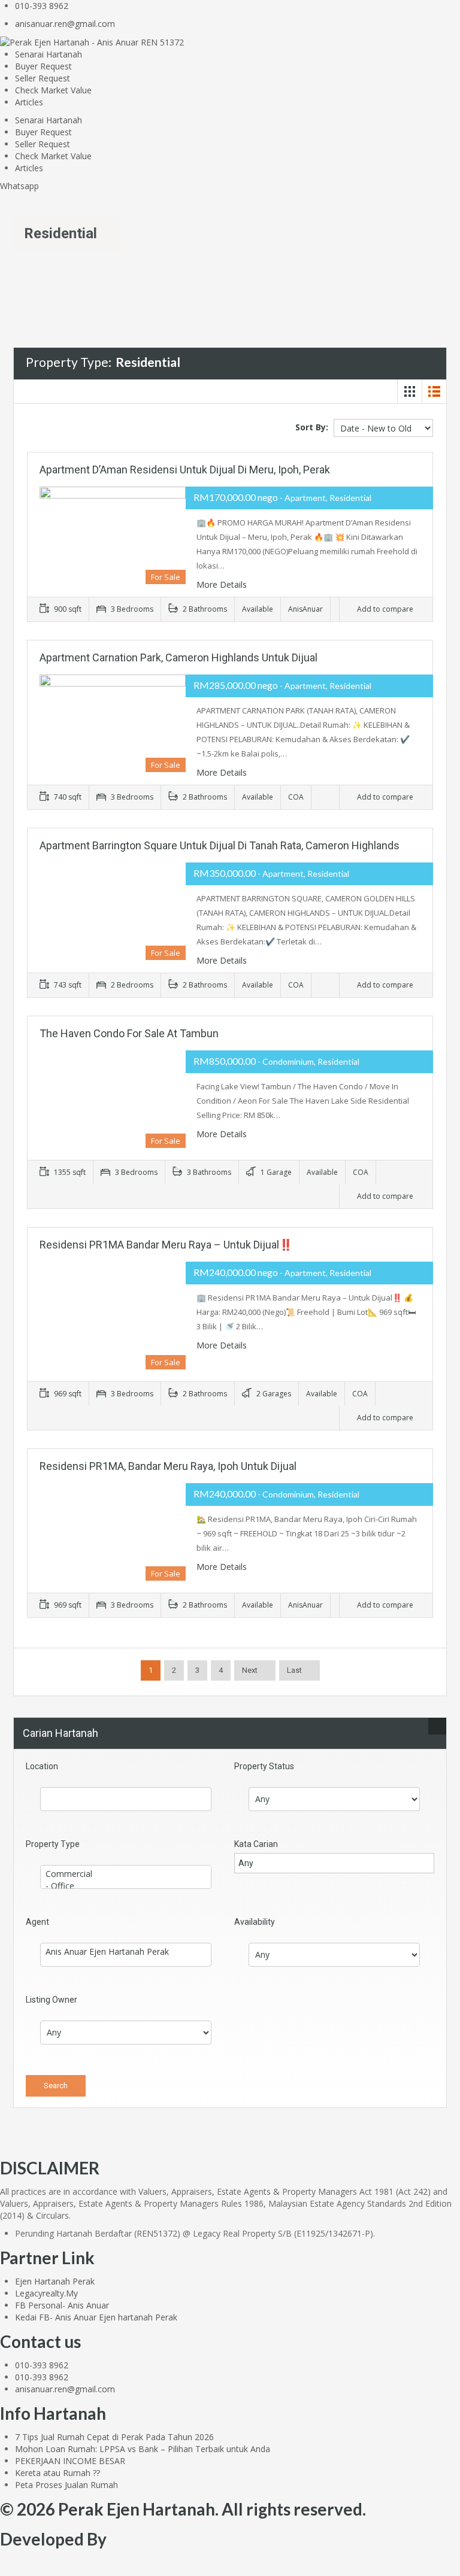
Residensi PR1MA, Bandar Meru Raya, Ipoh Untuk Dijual (168, 1466)
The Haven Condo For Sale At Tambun (129, 1033)
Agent (37, 1922)
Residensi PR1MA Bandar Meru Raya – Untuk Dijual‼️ (166, 1245)
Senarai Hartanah (49, 54)
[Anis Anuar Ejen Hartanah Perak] (126, 1952)
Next (250, 1670)
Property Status (264, 1766)
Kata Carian (256, 1844)
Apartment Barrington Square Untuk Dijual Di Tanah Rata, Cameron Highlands (220, 845)
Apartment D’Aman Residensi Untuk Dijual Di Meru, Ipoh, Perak (185, 470)
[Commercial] (126, 1874)
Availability (255, 1922)
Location (42, 1766)
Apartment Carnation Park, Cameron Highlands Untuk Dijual (178, 657)
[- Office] (126, 1886)
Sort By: (312, 427)
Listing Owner (52, 2000)
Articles (29, 102)
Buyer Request (43, 66)
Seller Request (43, 78)
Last (294, 1670)
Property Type (53, 1844)
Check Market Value (53, 90)
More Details (222, 584)
